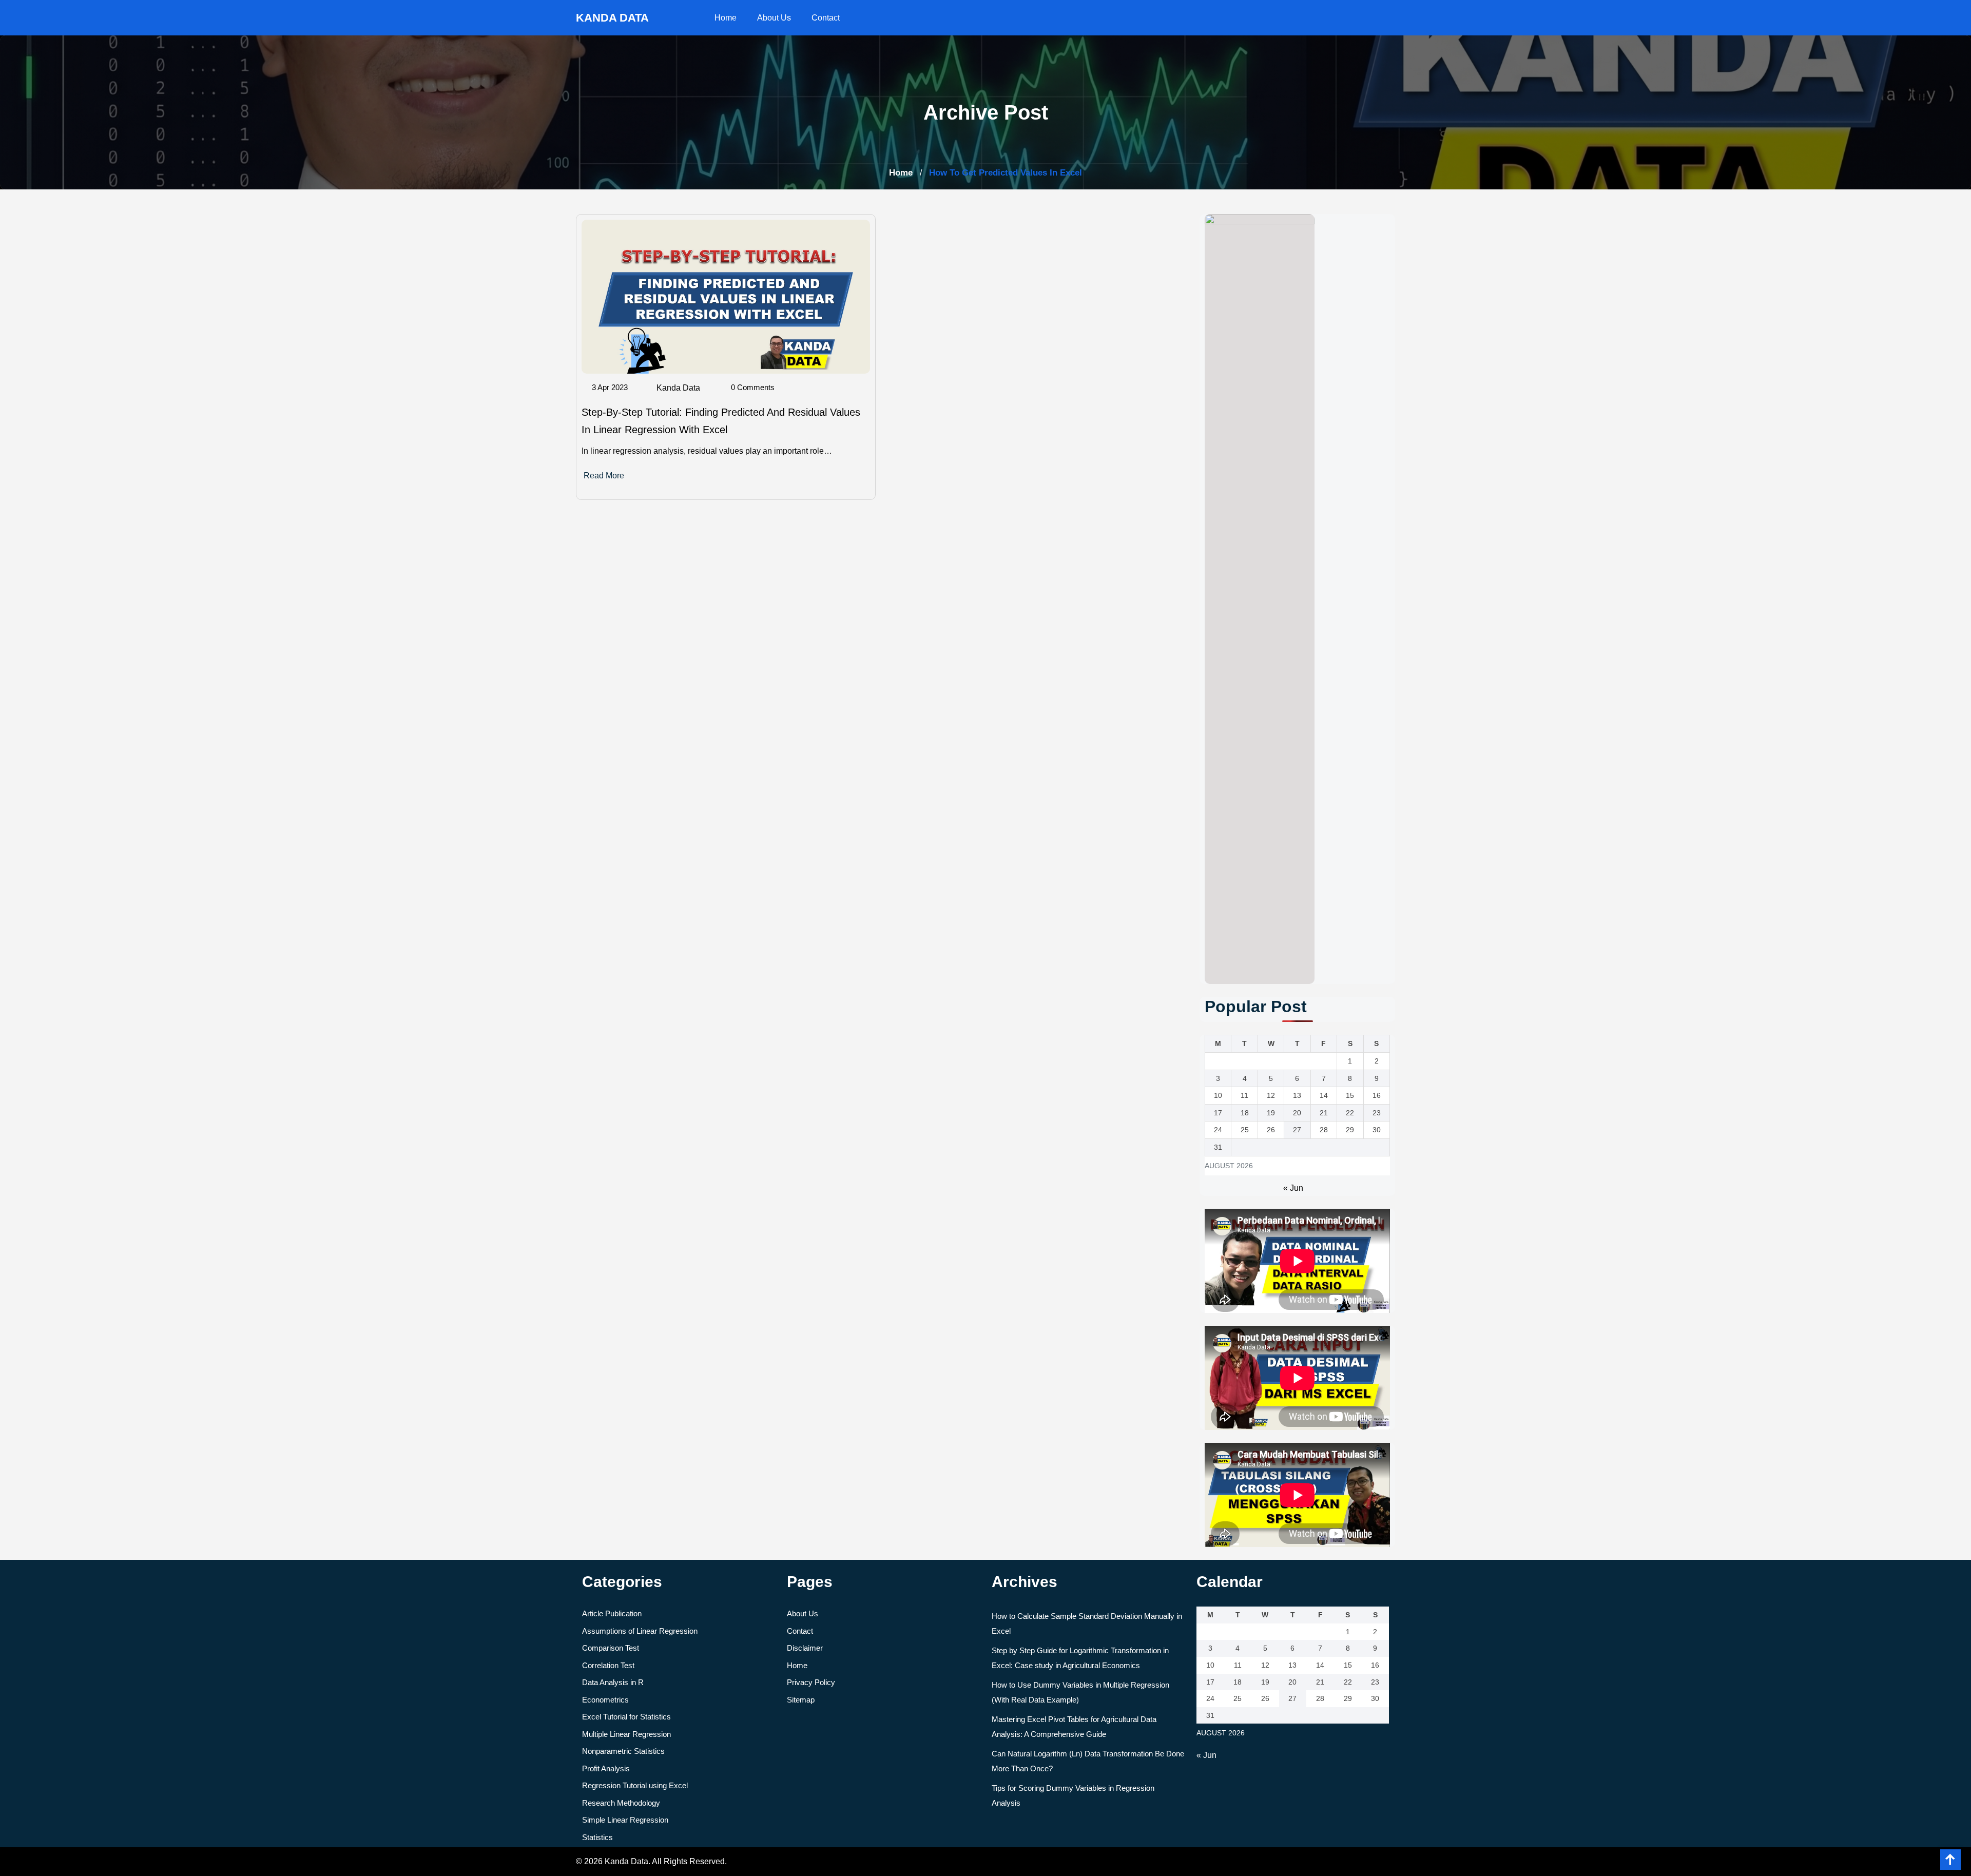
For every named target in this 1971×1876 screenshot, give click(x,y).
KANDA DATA (612, 18)
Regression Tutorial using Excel (635, 1785)
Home (726, 18)
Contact (826, 18)
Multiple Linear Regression (626, 1734)
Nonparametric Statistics (623, 1751)
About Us (774, 18)
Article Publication (612, 1613)
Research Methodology (621, 1803)
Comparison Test (611, 1648)
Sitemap (801, 1700)
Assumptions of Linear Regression (640, 1631)
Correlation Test (608, 1665)
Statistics (597, 1837)
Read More (604, 476)
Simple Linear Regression (625, 1820)
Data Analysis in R (613, 1682)
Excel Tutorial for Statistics (626, 1717)
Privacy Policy (811, 1682)
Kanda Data (678, 388)
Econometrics (605, 1700)
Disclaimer (805, 1648)
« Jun (1293, 1188)
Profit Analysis (606, 1768)
